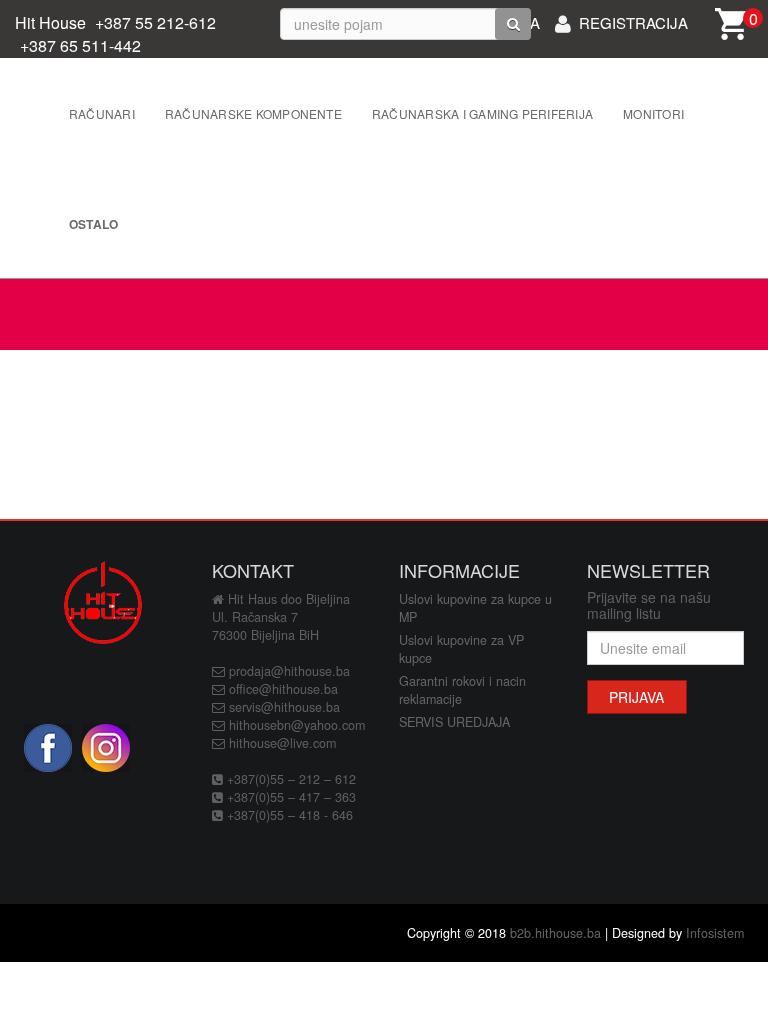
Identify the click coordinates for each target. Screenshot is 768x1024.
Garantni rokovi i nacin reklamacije (462, 690)
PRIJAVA (636, 697)
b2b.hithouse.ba (555, 933)
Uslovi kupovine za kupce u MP (475, 608)
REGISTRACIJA (633, 20)
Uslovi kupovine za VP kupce (461, 649)
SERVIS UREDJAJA (454, 722)
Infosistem (715, 933)
